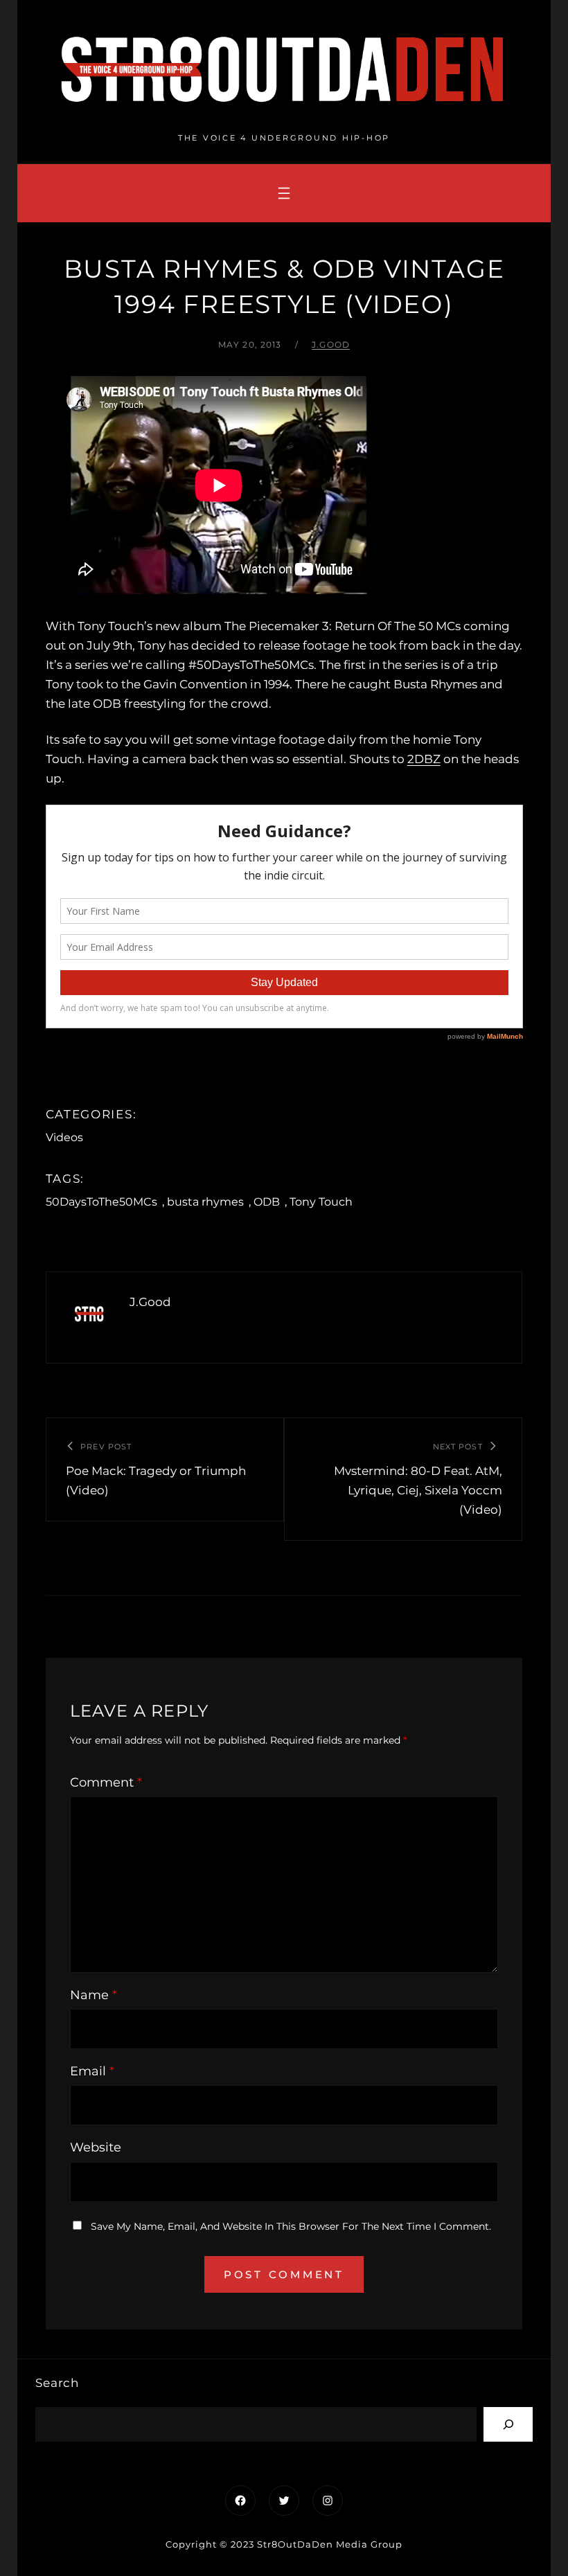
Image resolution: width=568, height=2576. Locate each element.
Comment (106, 1782)
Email (92, 2071)
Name (94, 1995)
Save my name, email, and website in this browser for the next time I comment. (291, 2226)
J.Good (331, 345)
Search (57, 2383)
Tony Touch (321, 1202)
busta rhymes (205, 1202)
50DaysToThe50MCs (101, 1202)
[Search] (508, 2424)
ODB (267, 1202)
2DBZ (424, 759)
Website (96, 2147)
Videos (64, 1137)
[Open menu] (284, 193)
